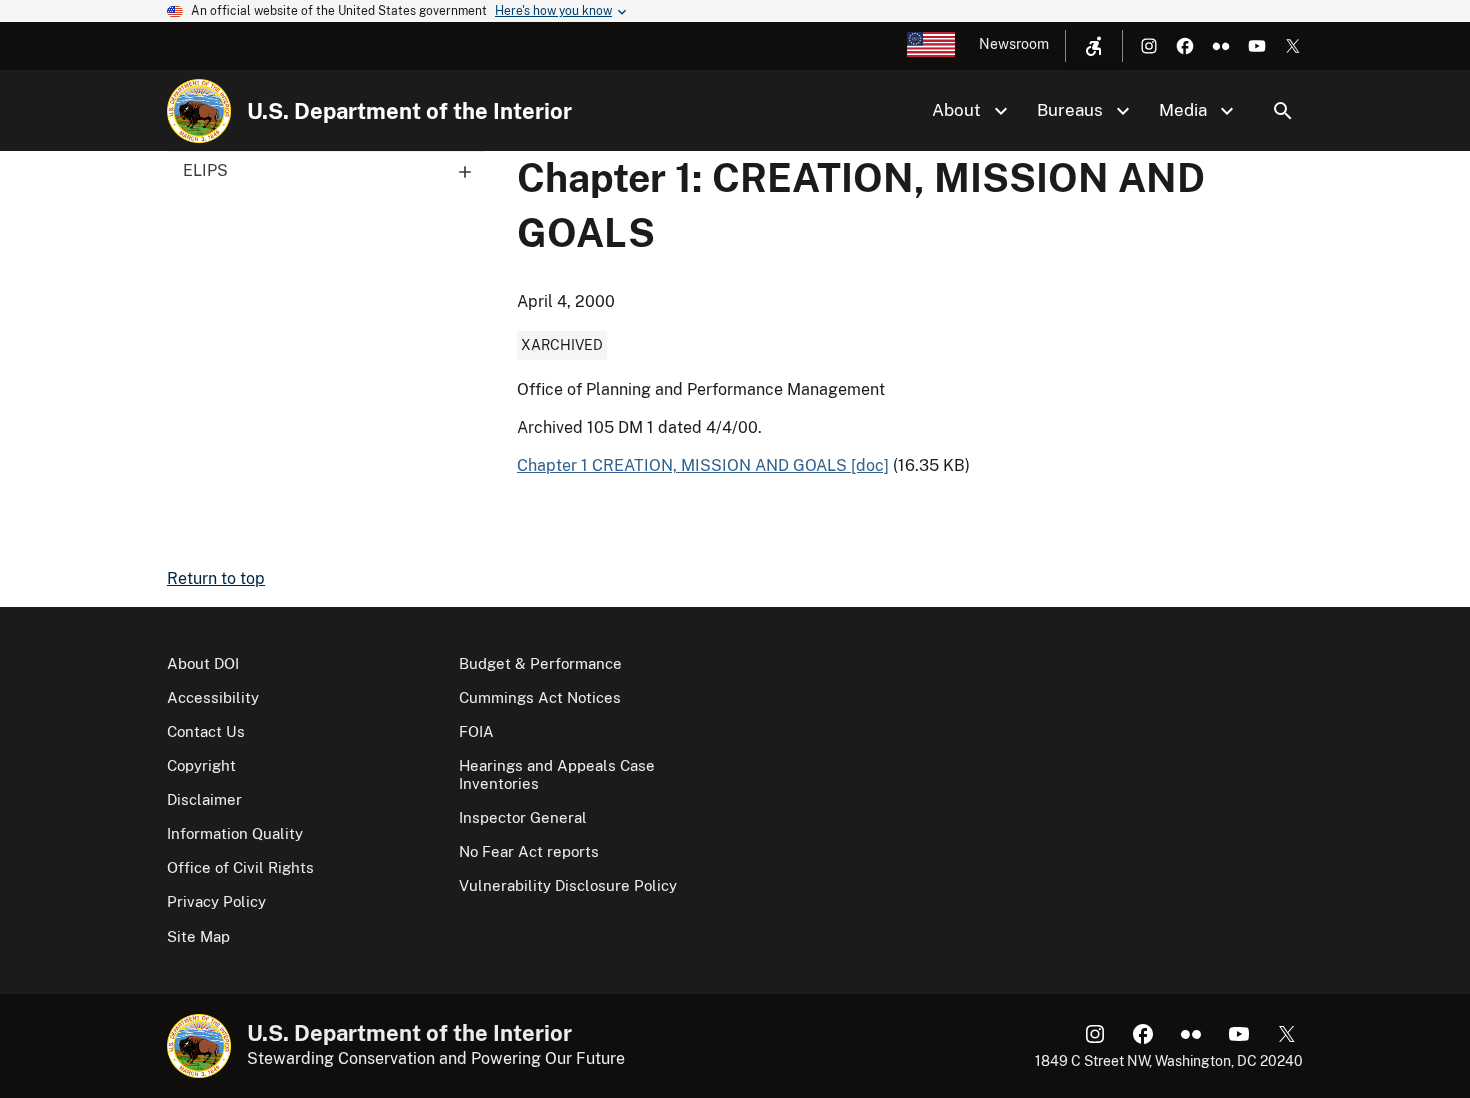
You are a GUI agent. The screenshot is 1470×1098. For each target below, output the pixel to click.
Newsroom (1014, 44)
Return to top (216, 578)
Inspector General (523, 817)
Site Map (198, 936)
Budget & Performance (540, 663)
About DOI (203, 663)
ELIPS (205, 170)
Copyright (201, 765)
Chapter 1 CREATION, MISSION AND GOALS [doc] (703, 465)
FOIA (476, 731)
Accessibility (213, 697)
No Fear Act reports (529, 851)
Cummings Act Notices (540, 697)
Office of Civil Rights (240, 867)
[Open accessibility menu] (1094, 46)
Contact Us (206, 731)
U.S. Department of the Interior (409, 111)
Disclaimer (204, 799)
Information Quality (235, 833)
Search (1283, 111)
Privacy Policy (216, 901)
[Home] (199, 111)
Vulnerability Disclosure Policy (568, 885)
